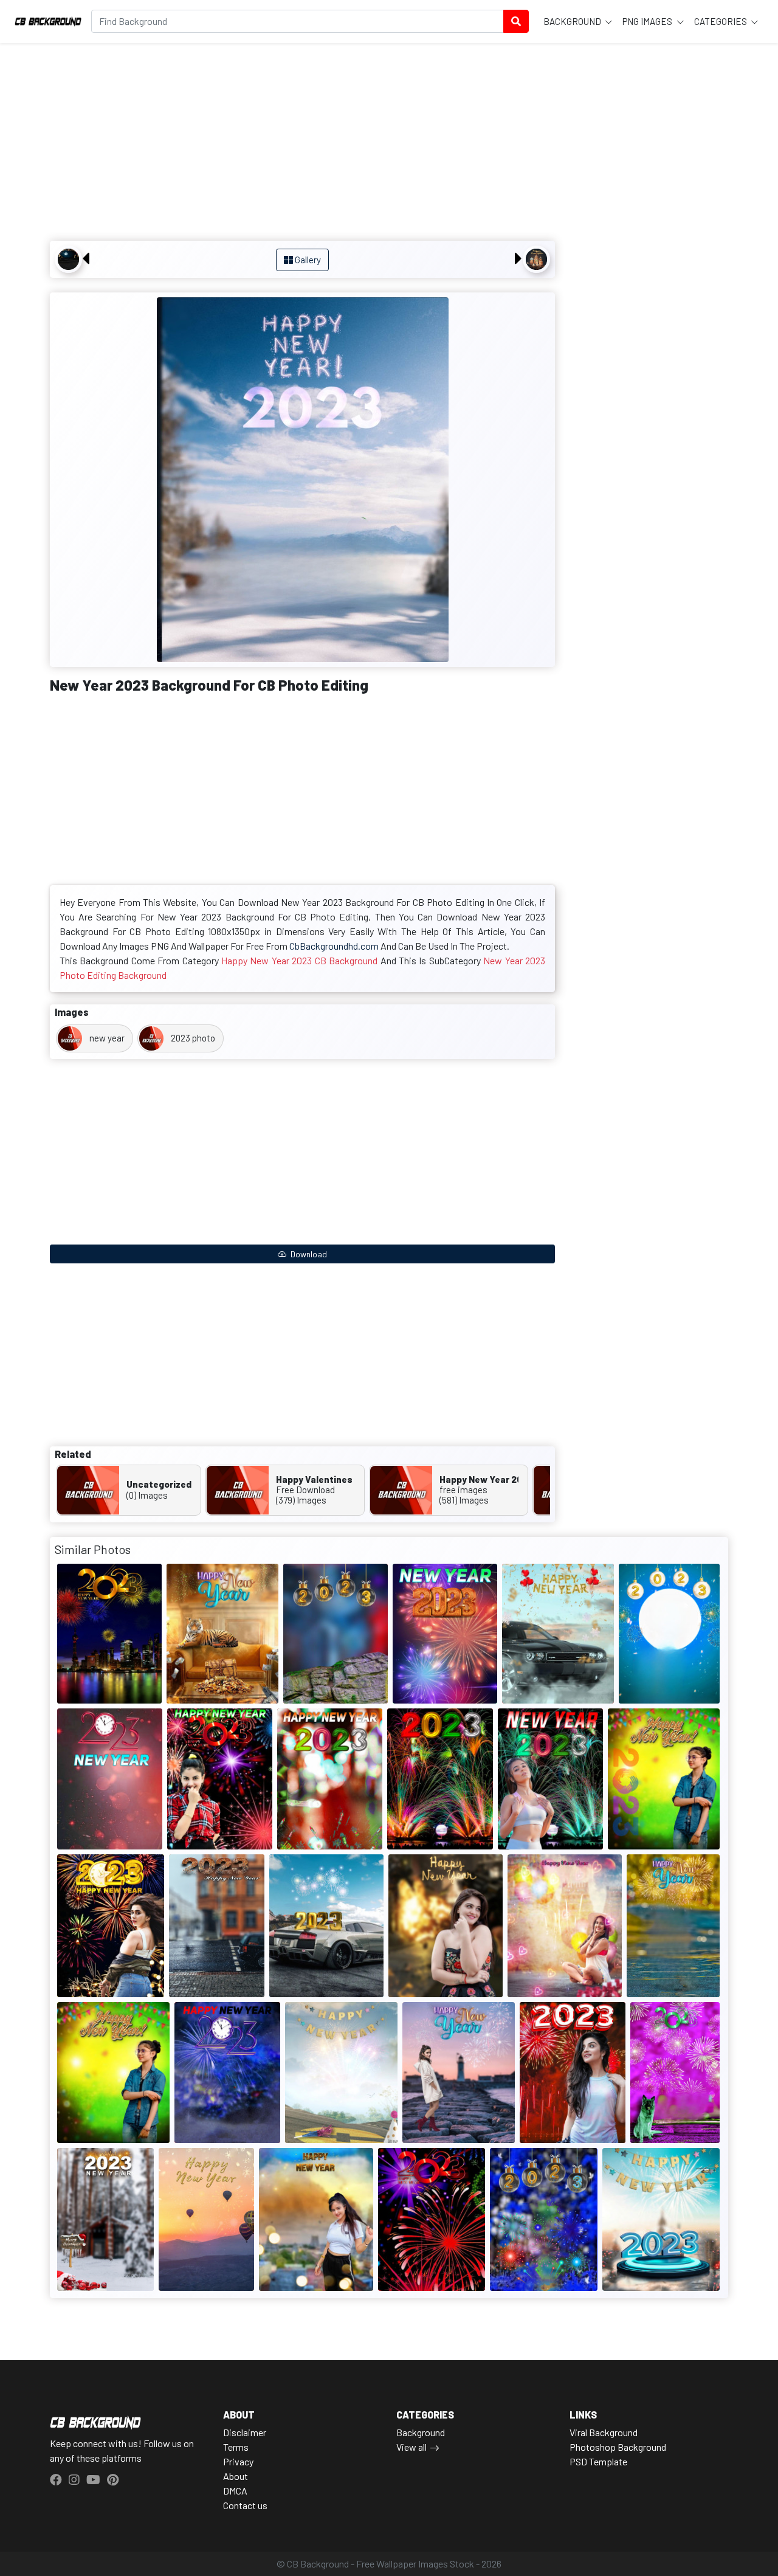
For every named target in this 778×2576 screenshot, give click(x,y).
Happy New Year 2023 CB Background (299, 960)
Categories (721, 21)
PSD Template (598, 2461)
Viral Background (604, 2432)
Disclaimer (245, 2432)
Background (573, 21)
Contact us (245, 2505)
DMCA (235, 2491)
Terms (236, 2447)
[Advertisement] (302, 143)
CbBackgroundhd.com (334, 946)
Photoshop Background (618, 2447)
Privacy (238, 2461)
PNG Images (648, 21)
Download (308, 1254)
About (236, 2476)
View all (411, 2447)
